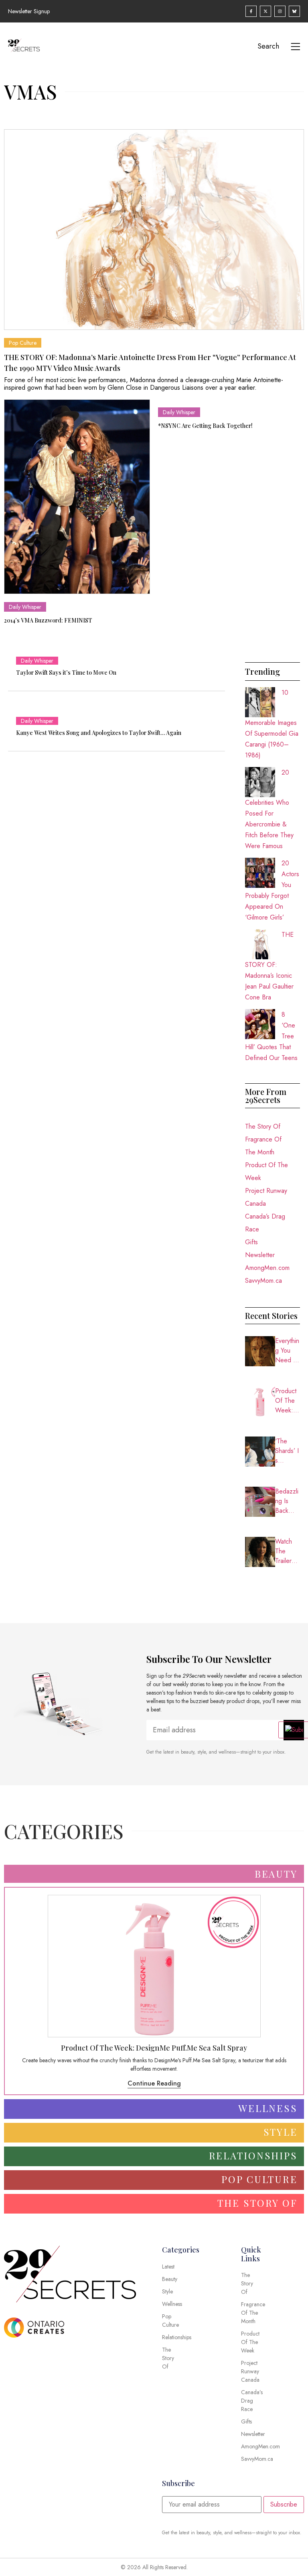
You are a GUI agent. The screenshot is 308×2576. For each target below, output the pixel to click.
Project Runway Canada (266, 1197)
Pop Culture (23, 343)
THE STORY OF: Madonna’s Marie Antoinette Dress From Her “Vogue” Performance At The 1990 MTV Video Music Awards (150, 363)
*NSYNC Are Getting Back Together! (205, 426)
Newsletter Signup (29, 11)
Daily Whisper (25, 607)
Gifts (251, 1242)
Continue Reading (154, 2083)
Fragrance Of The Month (263, 1146)
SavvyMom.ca (263, 1281)
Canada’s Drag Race (265, 1223)
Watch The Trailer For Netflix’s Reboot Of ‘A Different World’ (287, 1551)
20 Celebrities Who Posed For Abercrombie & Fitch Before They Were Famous (269, 809)
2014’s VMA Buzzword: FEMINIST (48, 620)
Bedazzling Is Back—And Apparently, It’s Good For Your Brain (287, 1501)
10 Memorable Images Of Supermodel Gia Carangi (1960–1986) (272, 724)
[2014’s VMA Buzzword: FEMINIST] (77, 497)
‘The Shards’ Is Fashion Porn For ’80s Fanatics (287, 1451)
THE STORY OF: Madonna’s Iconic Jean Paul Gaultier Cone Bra (269, 966)
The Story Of (263, 1126)
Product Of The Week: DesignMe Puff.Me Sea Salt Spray (287, 1401)
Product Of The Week (266, 1171)
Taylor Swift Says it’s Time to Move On (66, 672)
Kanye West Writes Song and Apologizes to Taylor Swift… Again (99, 733)
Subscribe (284, 2504)
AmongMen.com (267, 1268)
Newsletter (260, 1255)
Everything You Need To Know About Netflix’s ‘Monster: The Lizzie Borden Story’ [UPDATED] (287, 1351)
